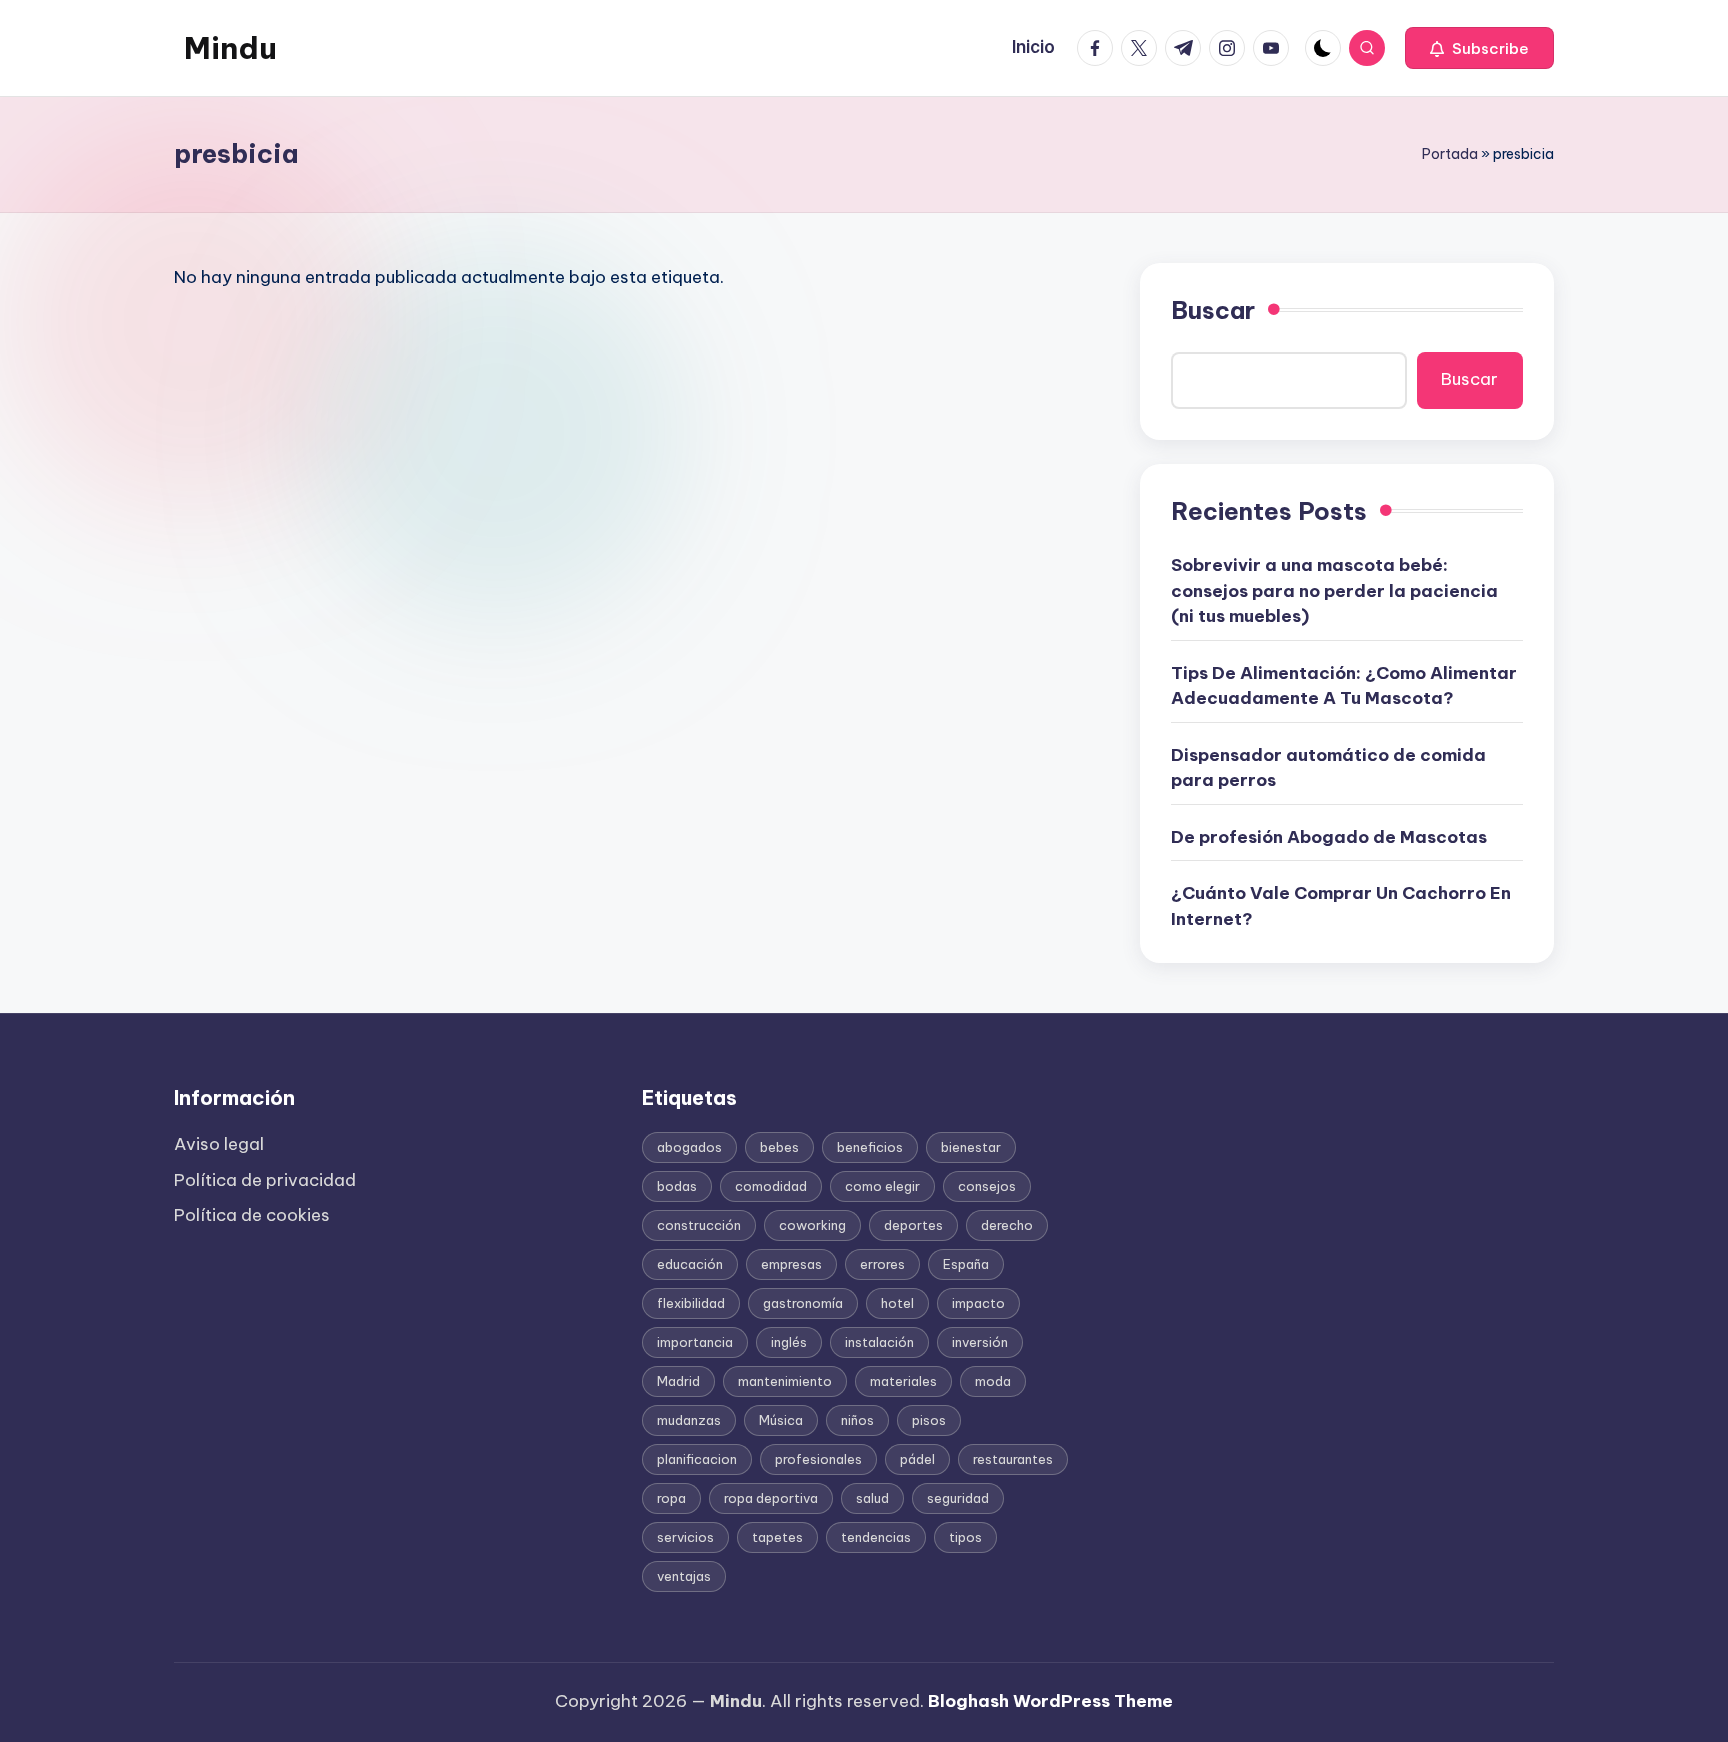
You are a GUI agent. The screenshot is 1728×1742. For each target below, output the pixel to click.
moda (993, 1381)
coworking (812, 1225)
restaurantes (1013, 1459)
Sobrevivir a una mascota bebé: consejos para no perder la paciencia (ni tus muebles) (1334, 590)
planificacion (697, 1459)
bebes (779, 1147)
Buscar (1213, 310)
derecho (1007, 1225)
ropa (671, 1498)
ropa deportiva (771, 1498)
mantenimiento (785, 1381)
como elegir (882, 1186)
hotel (897, 1303)
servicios (685, 1537)
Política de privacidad (265, 1180)
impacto (978, 1303)
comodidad (771, 1186)
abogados (689, 1147)
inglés (789, 1342)
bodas (677, 1186)
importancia (695, 1342)
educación (690, 1264)
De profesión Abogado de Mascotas (1329, 837)
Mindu (230, 48)
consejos (987, 1186)
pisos (929, 1420)
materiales (903, 1381)
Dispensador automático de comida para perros (1328, 768)
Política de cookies (252, 1215)
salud (872, 1498)
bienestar (971, 1147)
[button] (1479, 48)
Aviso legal (219, 1144)
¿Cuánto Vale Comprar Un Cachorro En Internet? (1341, 906)
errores (882, 1264)
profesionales (818, 1459)
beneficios (870, 1147)
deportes (913, 1225)
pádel (917, 1459)
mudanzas (689, 1420)
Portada (1450, 154)
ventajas (684, 1576)
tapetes (777, 1537)
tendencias (876, 1537)
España (966, 1264)
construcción (699, 1225)
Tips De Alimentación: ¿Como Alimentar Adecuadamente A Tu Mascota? (1344, 686)
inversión (980, 1342)
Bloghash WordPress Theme (1050, 1701)
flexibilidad (691, 1303)
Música (781, 1420)
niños (857, 1420)
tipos (965, 1537)
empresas (791, 1264)
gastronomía (803, 1303)
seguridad (958, 1498)
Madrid (678, 1381)
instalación (879, 1342)
